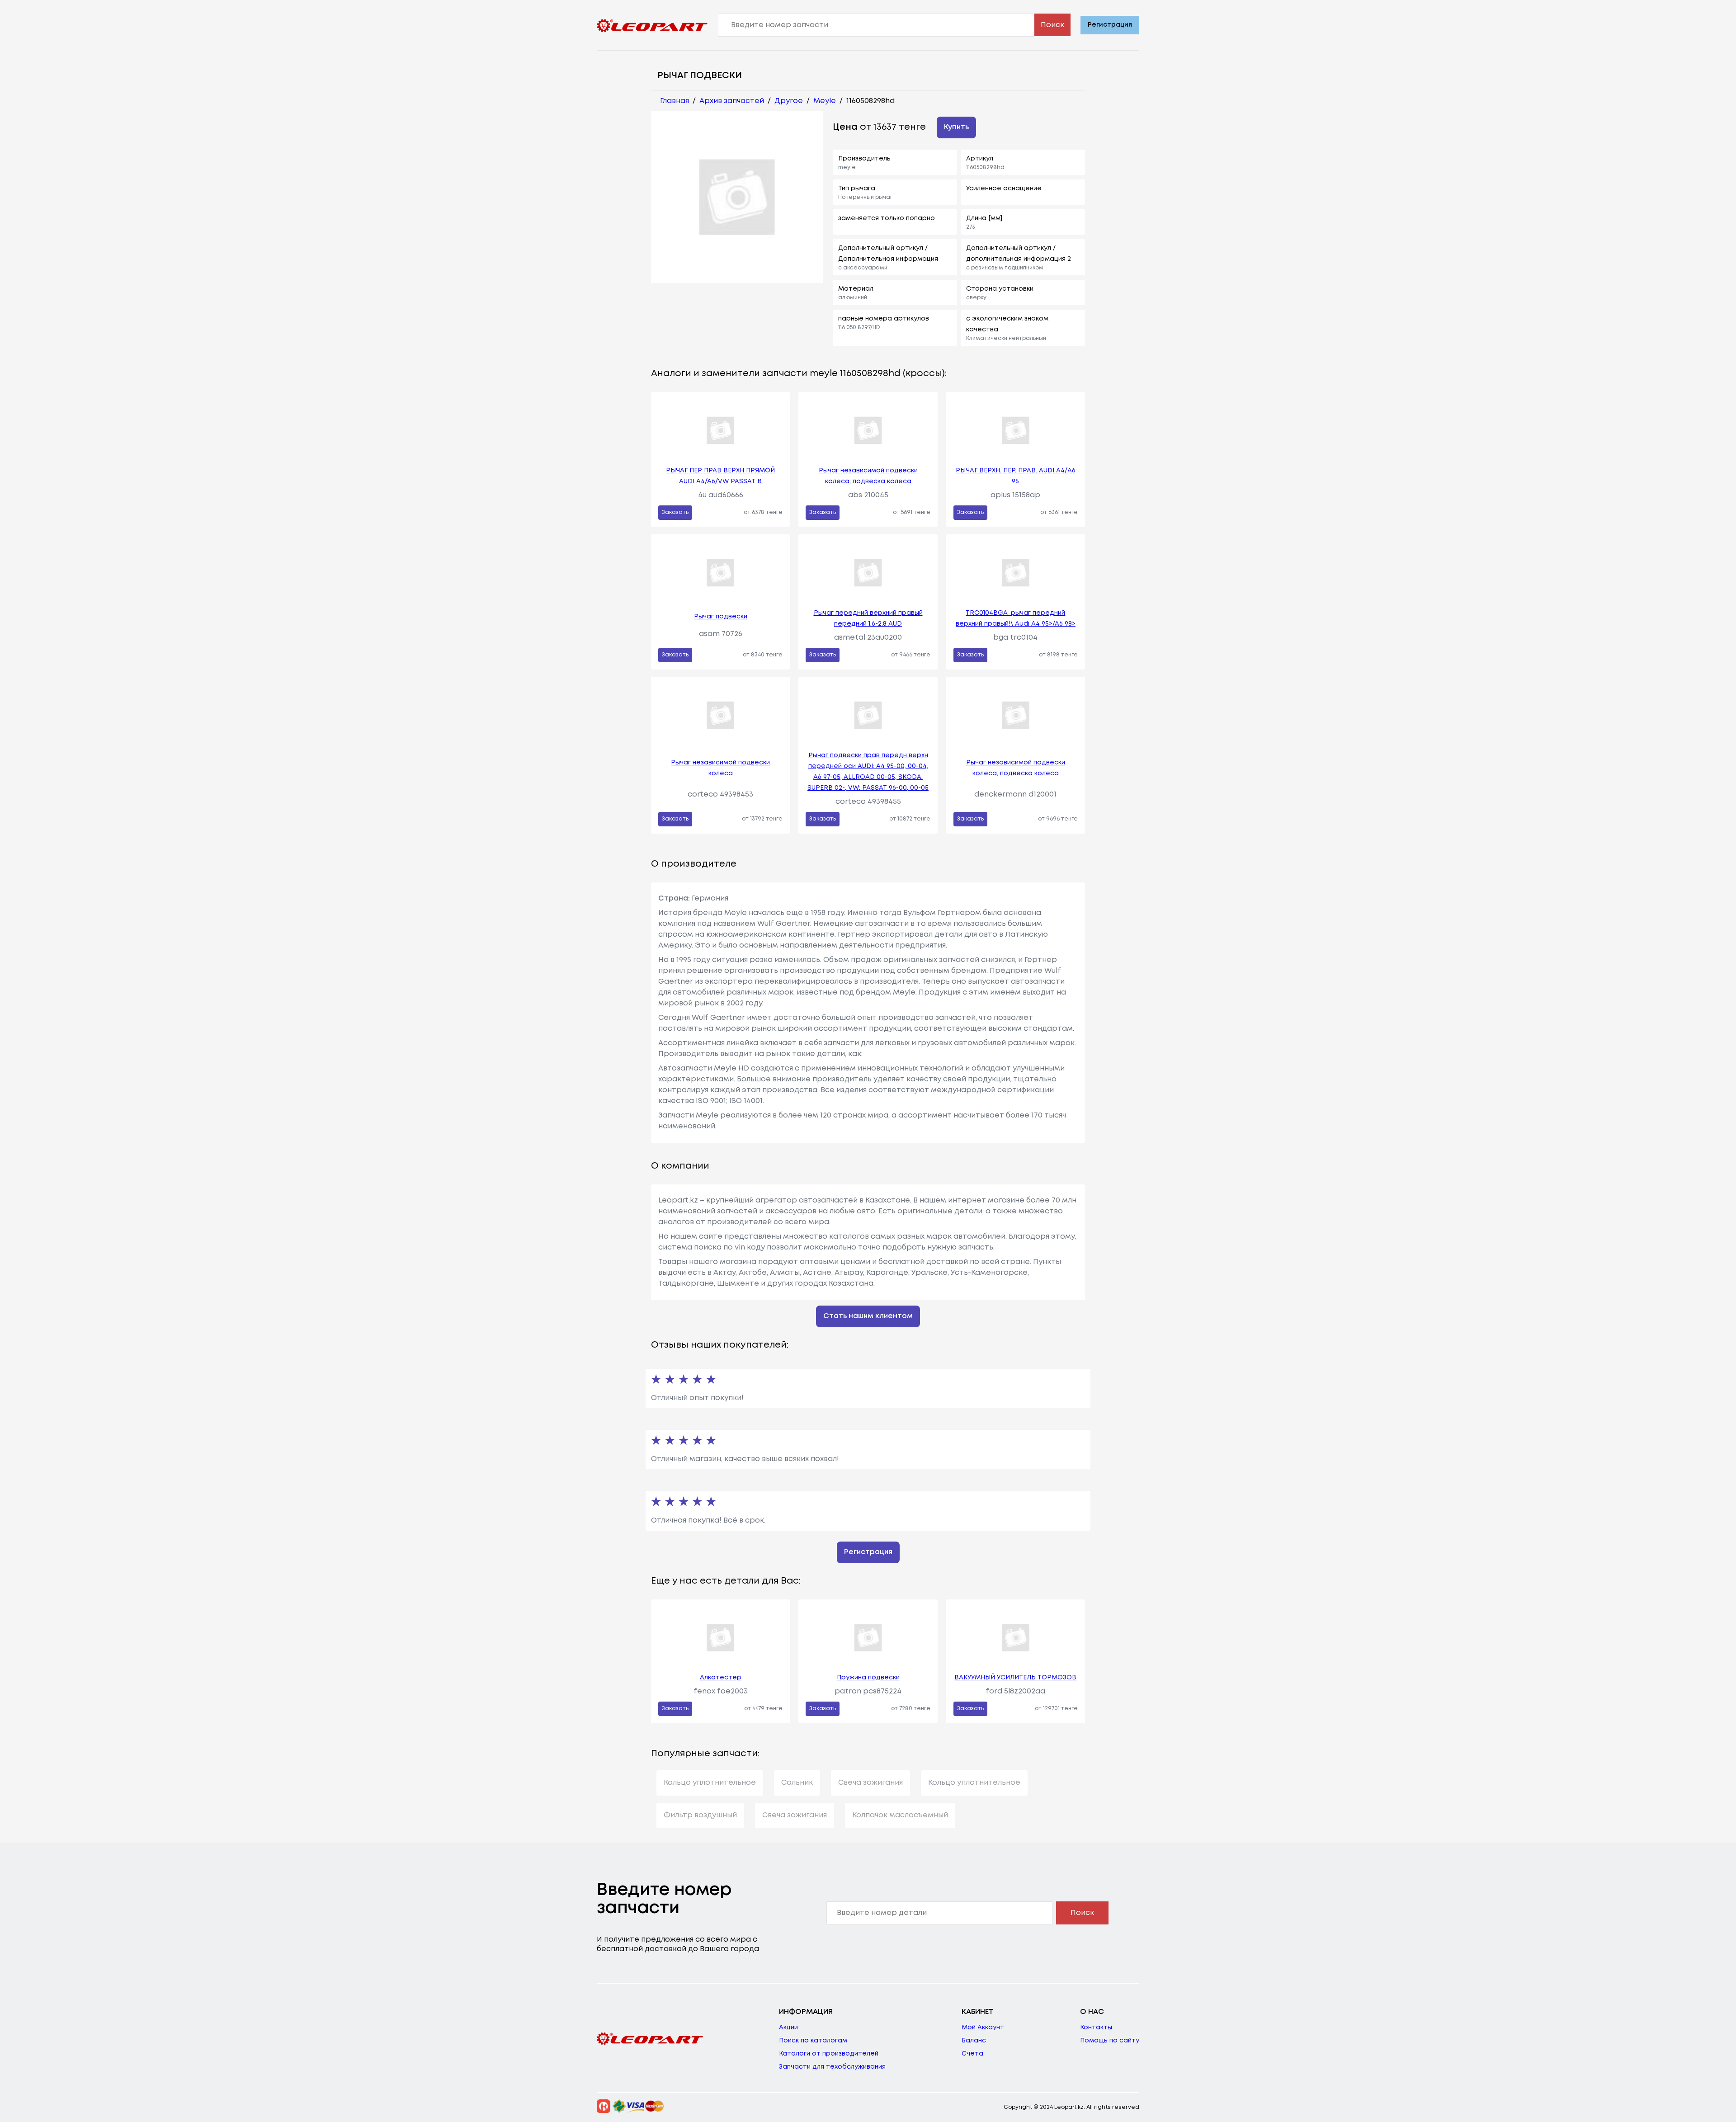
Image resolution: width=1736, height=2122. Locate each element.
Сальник (797, 1783)
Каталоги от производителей (829, 2054)
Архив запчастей (732, 101)
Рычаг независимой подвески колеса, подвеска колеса (868, 476)
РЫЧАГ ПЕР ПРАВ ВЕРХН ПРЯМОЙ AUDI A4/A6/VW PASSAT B (720, 476)
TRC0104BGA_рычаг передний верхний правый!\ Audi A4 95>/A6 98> (1016, 618)
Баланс (974, 2041)
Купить (956, 127)
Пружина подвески (868, 1678)
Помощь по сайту (1110, 2041)
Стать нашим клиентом (868, 1316)
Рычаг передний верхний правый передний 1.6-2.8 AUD (868, 618)
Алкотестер (721, 1678)
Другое (789, 101)
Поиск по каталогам (813, 2041)
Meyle (825, 101)
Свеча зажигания (870, 1783)
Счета (972, 2054)
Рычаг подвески (721, 617)
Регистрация (1110, 25)
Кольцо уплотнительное (710, 1783)
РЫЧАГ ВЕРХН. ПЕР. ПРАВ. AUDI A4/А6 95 (1016, 476)
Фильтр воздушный (700, 1815)
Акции (788, 2028)
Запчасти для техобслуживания (832, 2067)
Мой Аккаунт (983, 2028)
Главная (675, 101)
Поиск (1052, 25)
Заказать (675, 512)
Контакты (1096, 2028)
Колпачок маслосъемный (900, 1815)
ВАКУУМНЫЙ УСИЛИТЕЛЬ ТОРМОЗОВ (1015, 1678)
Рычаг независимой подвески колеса (720, 768)
